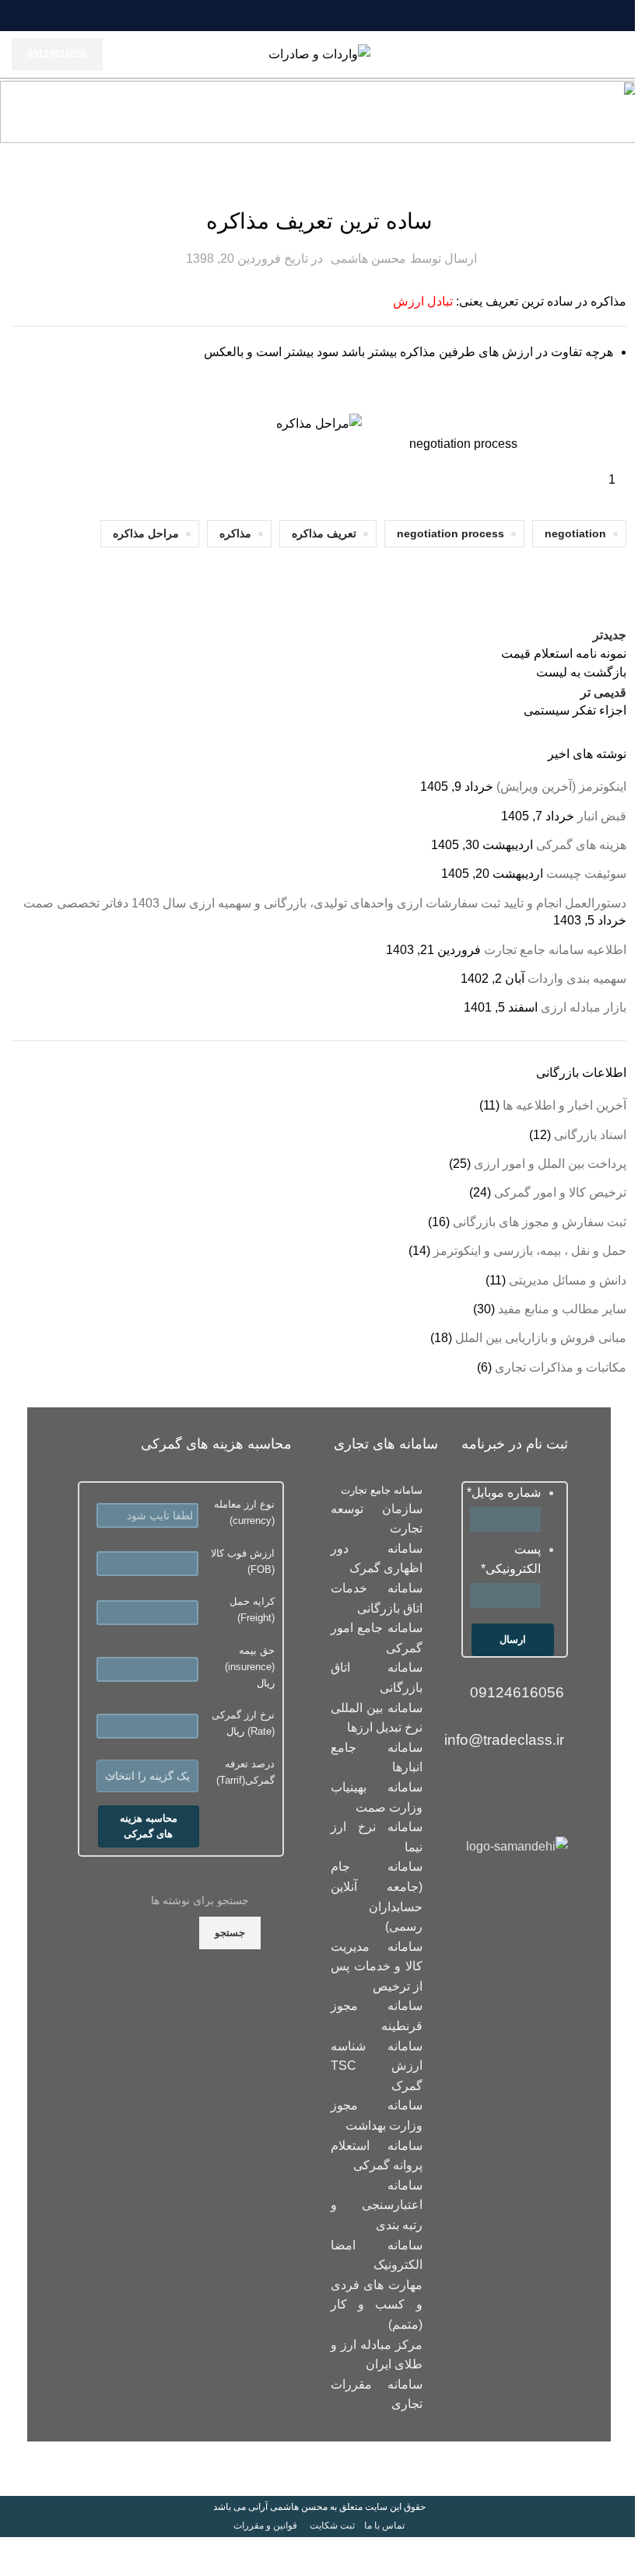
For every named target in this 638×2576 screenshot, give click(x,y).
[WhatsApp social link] (310, 16)
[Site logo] (319, 53)
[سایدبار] (619, 2557)
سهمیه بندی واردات (577, 979)
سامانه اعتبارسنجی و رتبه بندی (377, 2205)
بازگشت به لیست (581, 672)
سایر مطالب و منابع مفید (562, 1309)
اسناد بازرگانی (590, 1135)
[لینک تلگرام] (291, 16)
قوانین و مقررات (265, 2525)
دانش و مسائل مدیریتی (568, 1280)
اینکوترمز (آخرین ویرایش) (561, 786)
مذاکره (235, 533)
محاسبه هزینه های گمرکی (149, 1826)
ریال (250, 1667)
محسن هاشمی (368, 259)
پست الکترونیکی (511, 1559)
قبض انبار (602, 816)
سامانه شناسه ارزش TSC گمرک (377, 2066)
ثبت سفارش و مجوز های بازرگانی (540, 1222)
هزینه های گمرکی (581, 845)
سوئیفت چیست (586, 874)
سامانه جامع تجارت (382, 1490)
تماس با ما (384, 2525)
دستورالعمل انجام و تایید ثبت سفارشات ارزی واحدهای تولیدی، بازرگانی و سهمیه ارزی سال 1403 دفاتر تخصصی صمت (325, 903)
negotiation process (450, 533)
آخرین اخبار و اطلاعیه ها (564, 1105)
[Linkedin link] (328, 16)
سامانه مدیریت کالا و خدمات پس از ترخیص (377, 1966)
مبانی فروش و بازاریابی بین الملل (541, 1338)
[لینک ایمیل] (347, 16)
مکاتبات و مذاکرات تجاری (319, 184)
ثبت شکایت (332, 2525)
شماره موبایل (504, 1492)
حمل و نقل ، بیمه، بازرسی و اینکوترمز (530, 1251)
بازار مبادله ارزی (584, 1007)
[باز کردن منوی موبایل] (620, 54)
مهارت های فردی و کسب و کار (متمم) (377, 2305)
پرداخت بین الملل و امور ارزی (550, 1164)
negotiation (575, 533)
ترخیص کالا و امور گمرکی (560, 1192)
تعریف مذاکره (324, 533)
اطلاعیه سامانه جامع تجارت (555, 950)
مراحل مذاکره (146, 533)
